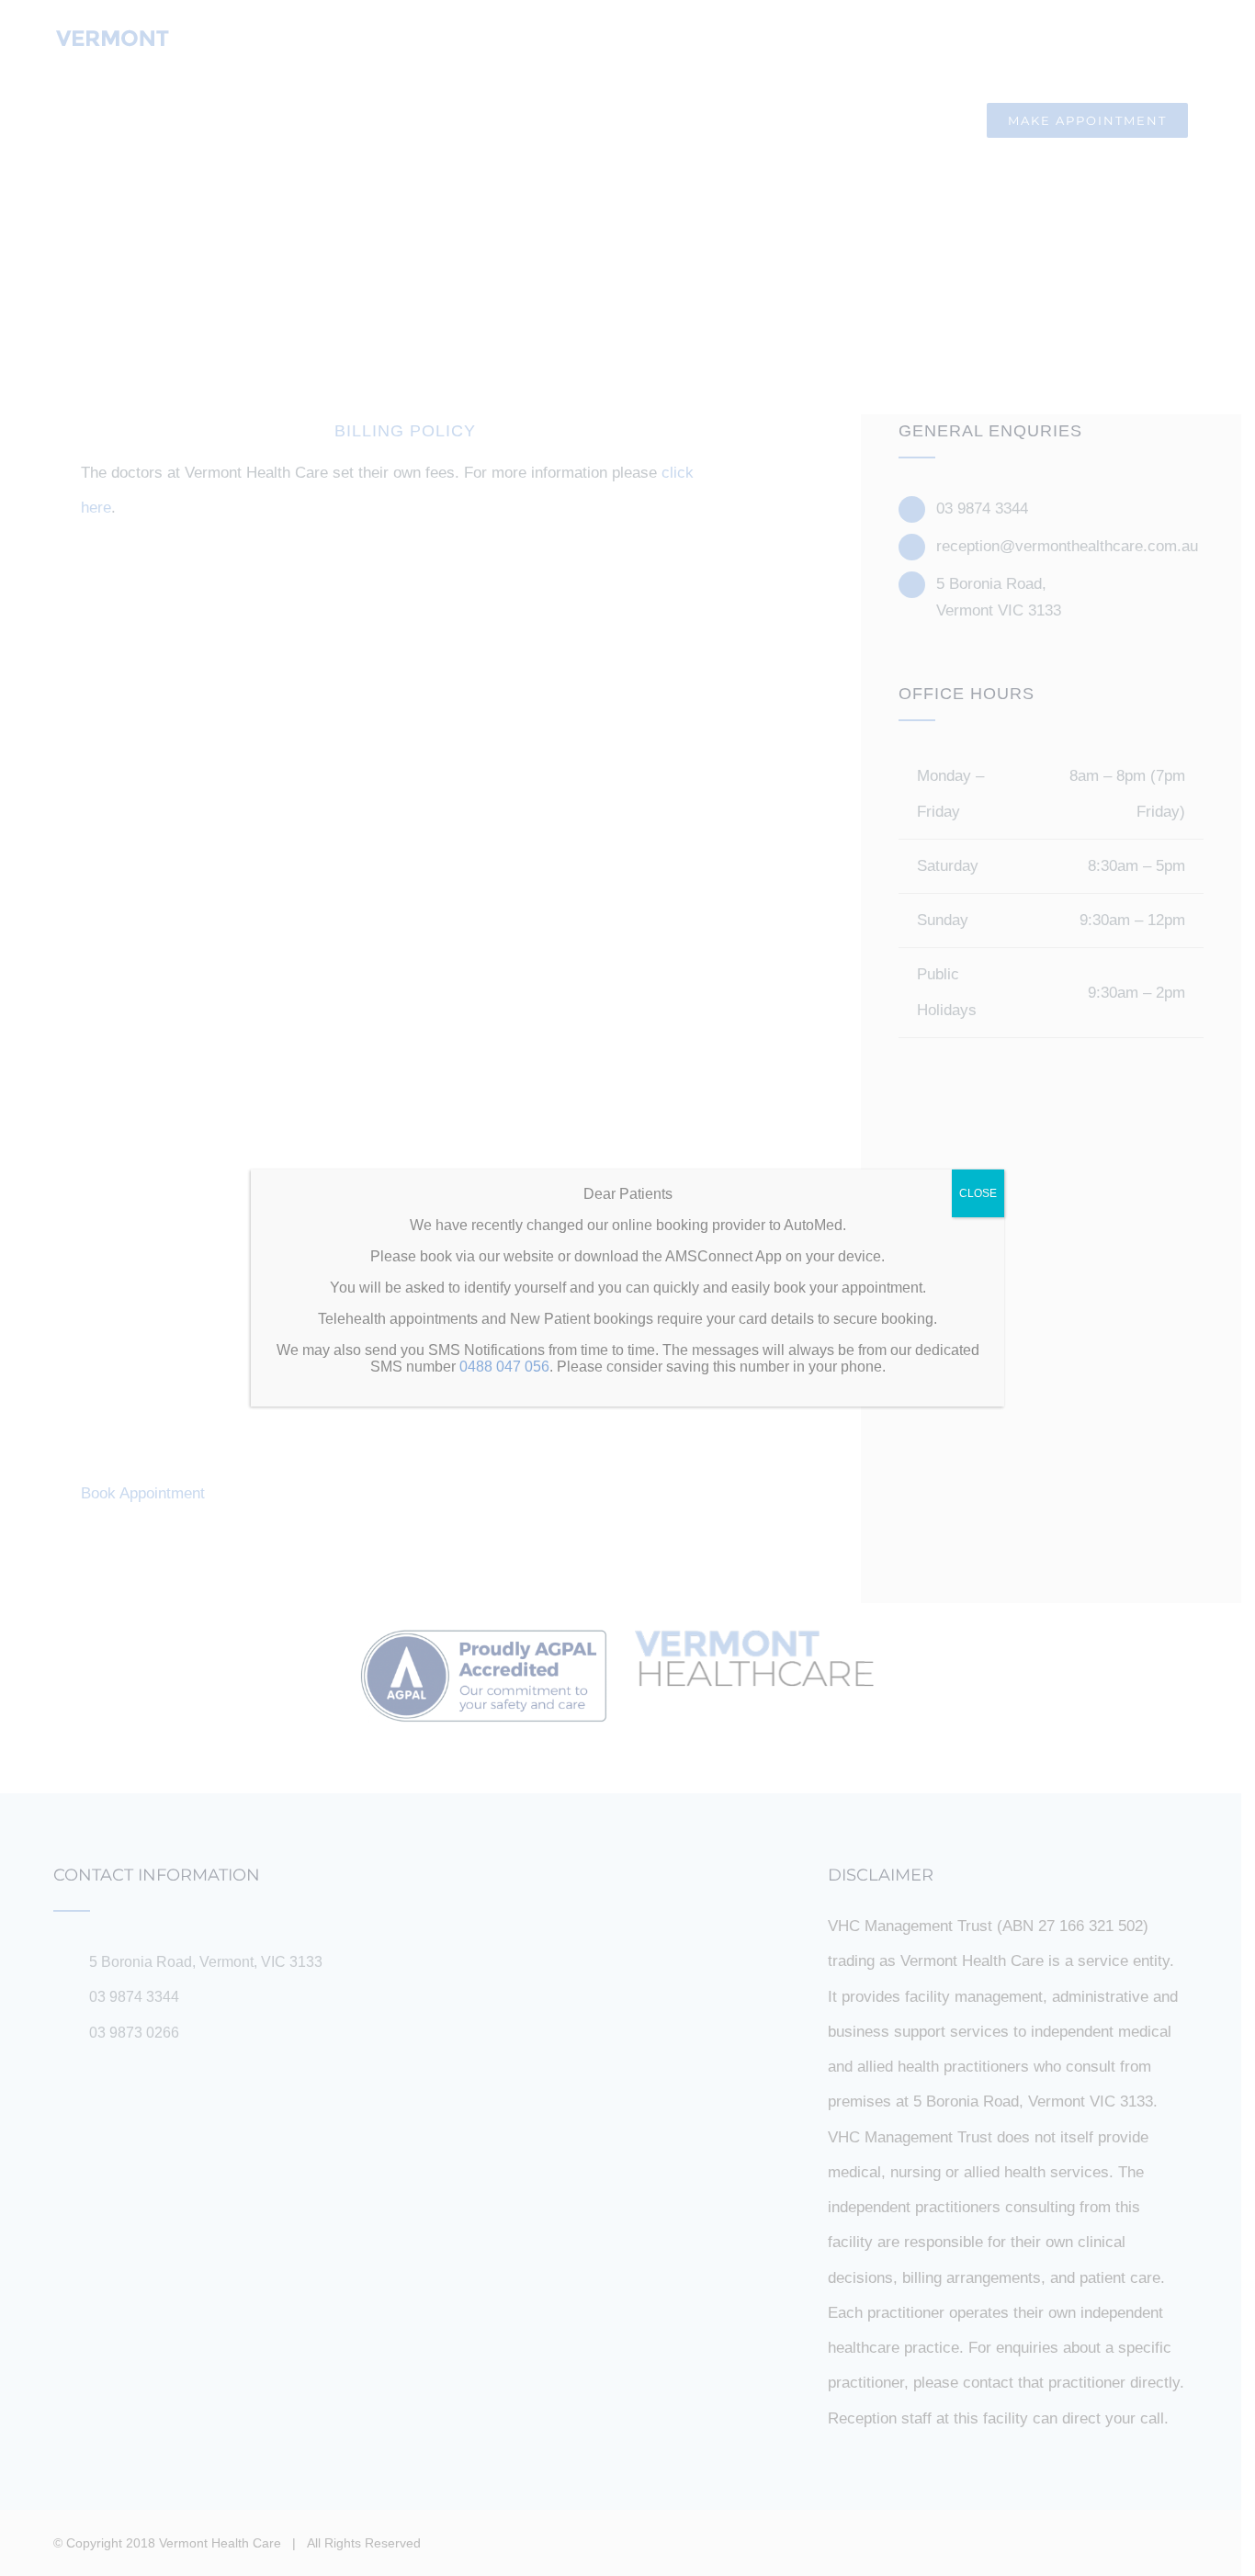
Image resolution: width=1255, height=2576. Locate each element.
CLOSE (978, 1193)
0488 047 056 (504, 1367)
